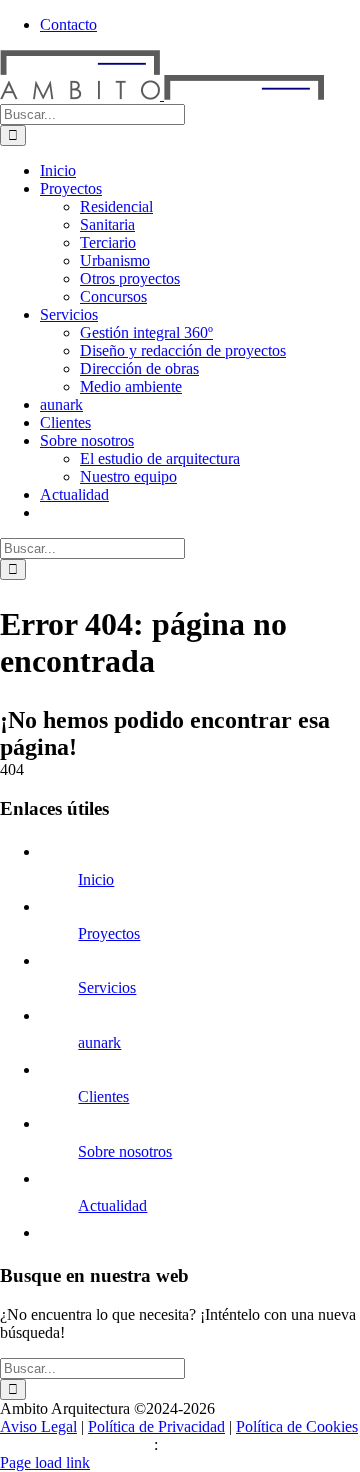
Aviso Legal (38, 1426)
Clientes (103, 1096)
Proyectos (109, 933)
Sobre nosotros (125, 1151)
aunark (99, 1042)
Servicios (107, 987)
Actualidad (112, 1205)
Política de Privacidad (156, 1426)
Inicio (96, 879)
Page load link (45, 1462)
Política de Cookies (297, 1426)
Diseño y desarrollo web (77, 1444)
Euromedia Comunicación (244, 1444)
